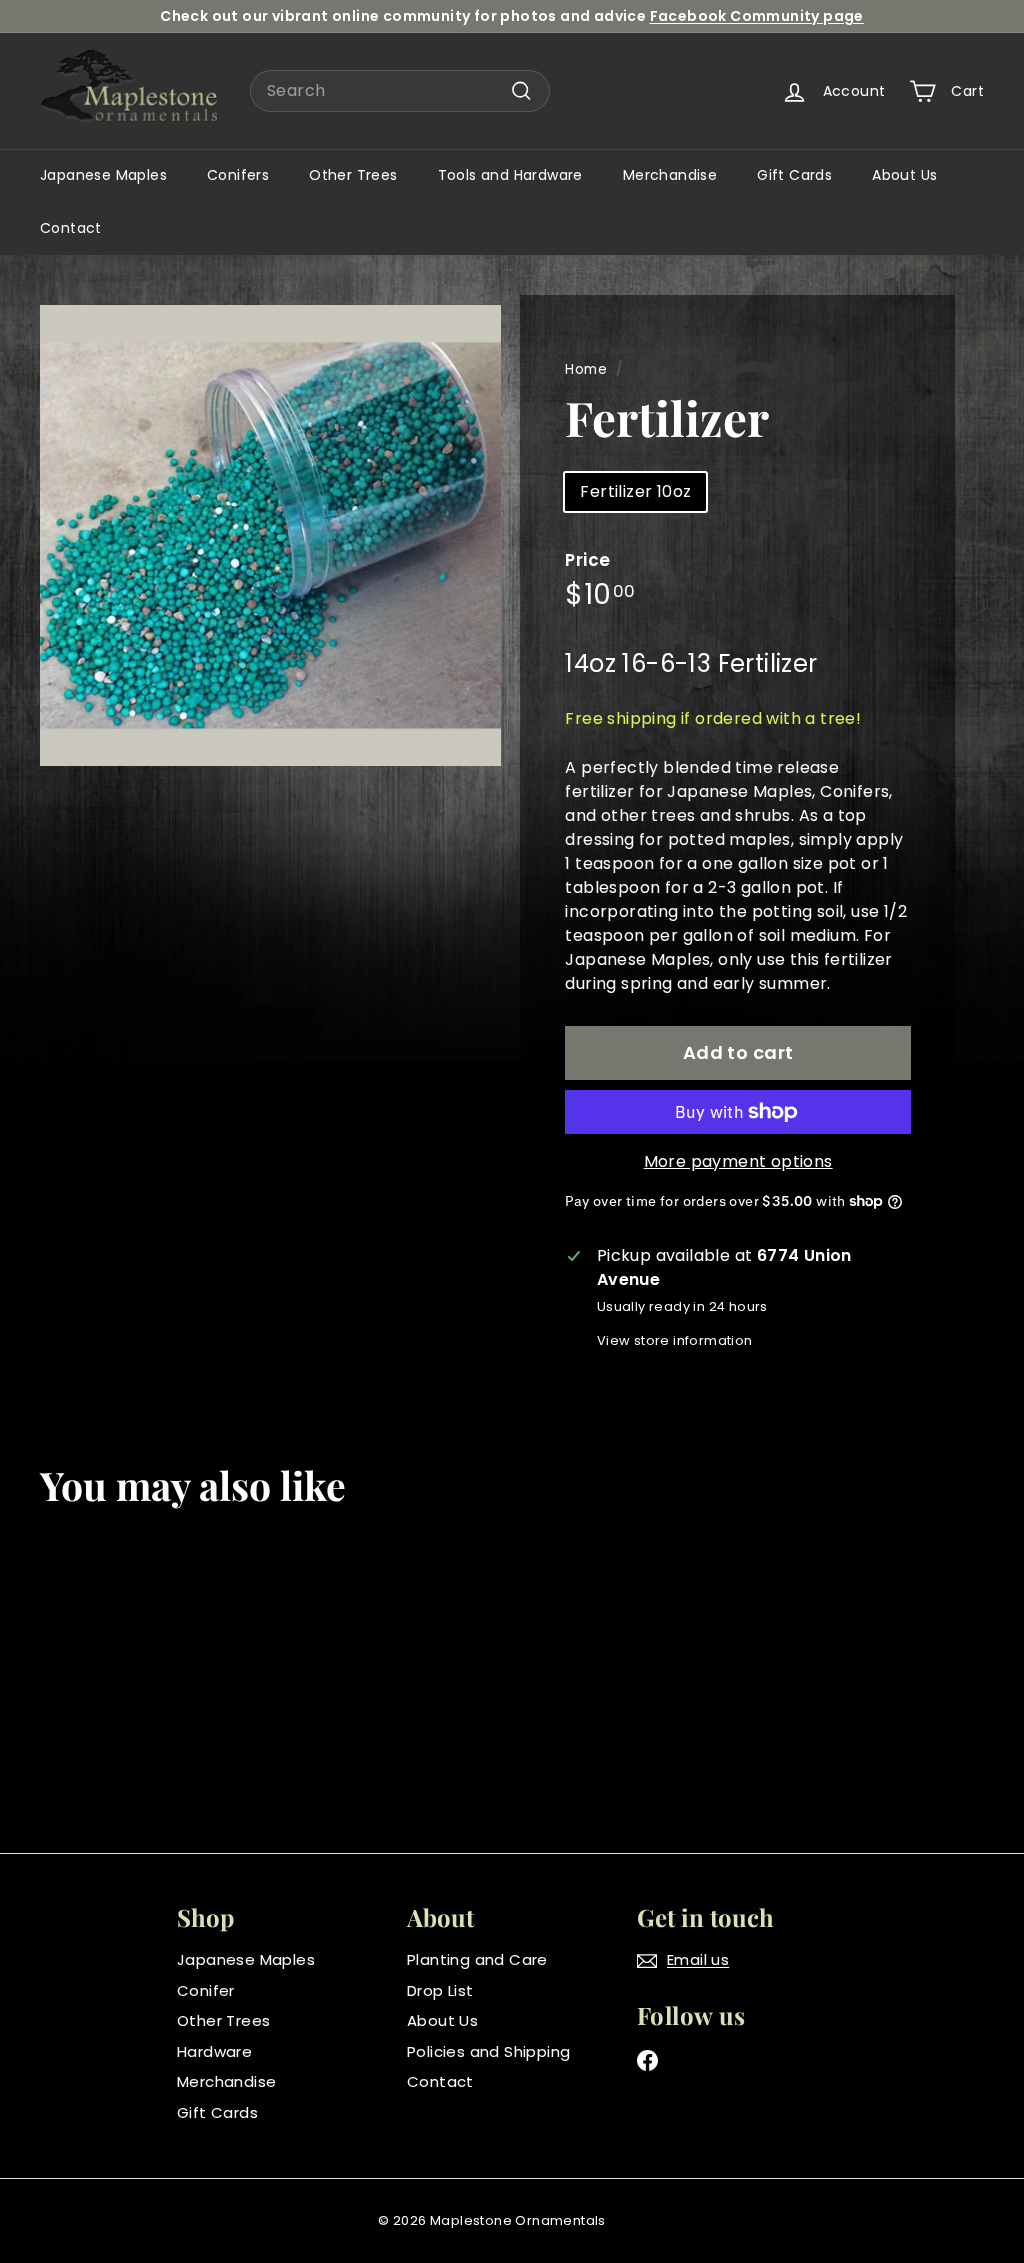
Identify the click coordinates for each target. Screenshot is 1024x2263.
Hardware (214, 2051)
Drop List (440, 1990)
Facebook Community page (757, 16)
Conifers (238, 175)
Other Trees (353, 175)
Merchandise (670, 175)
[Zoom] (270, 535)
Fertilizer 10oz (635, 491)
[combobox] (400, 91)
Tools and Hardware (510, 175)
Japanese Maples (103, 175)
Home (586, 369)
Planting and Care (477, 1959)
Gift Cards (794, 175)
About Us (904, 175)
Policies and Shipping (488, 2051)
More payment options (738, 1161)
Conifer (206, 1990)
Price (587, 560)
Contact (71, 228)
